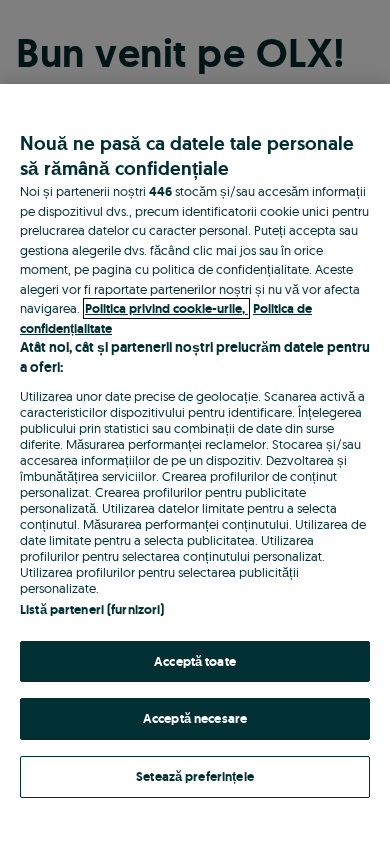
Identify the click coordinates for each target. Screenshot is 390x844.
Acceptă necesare (195, 718)
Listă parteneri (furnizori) (92, 609)
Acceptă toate (195, 661)
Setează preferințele (195, 776)
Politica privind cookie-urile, (166, 308)
